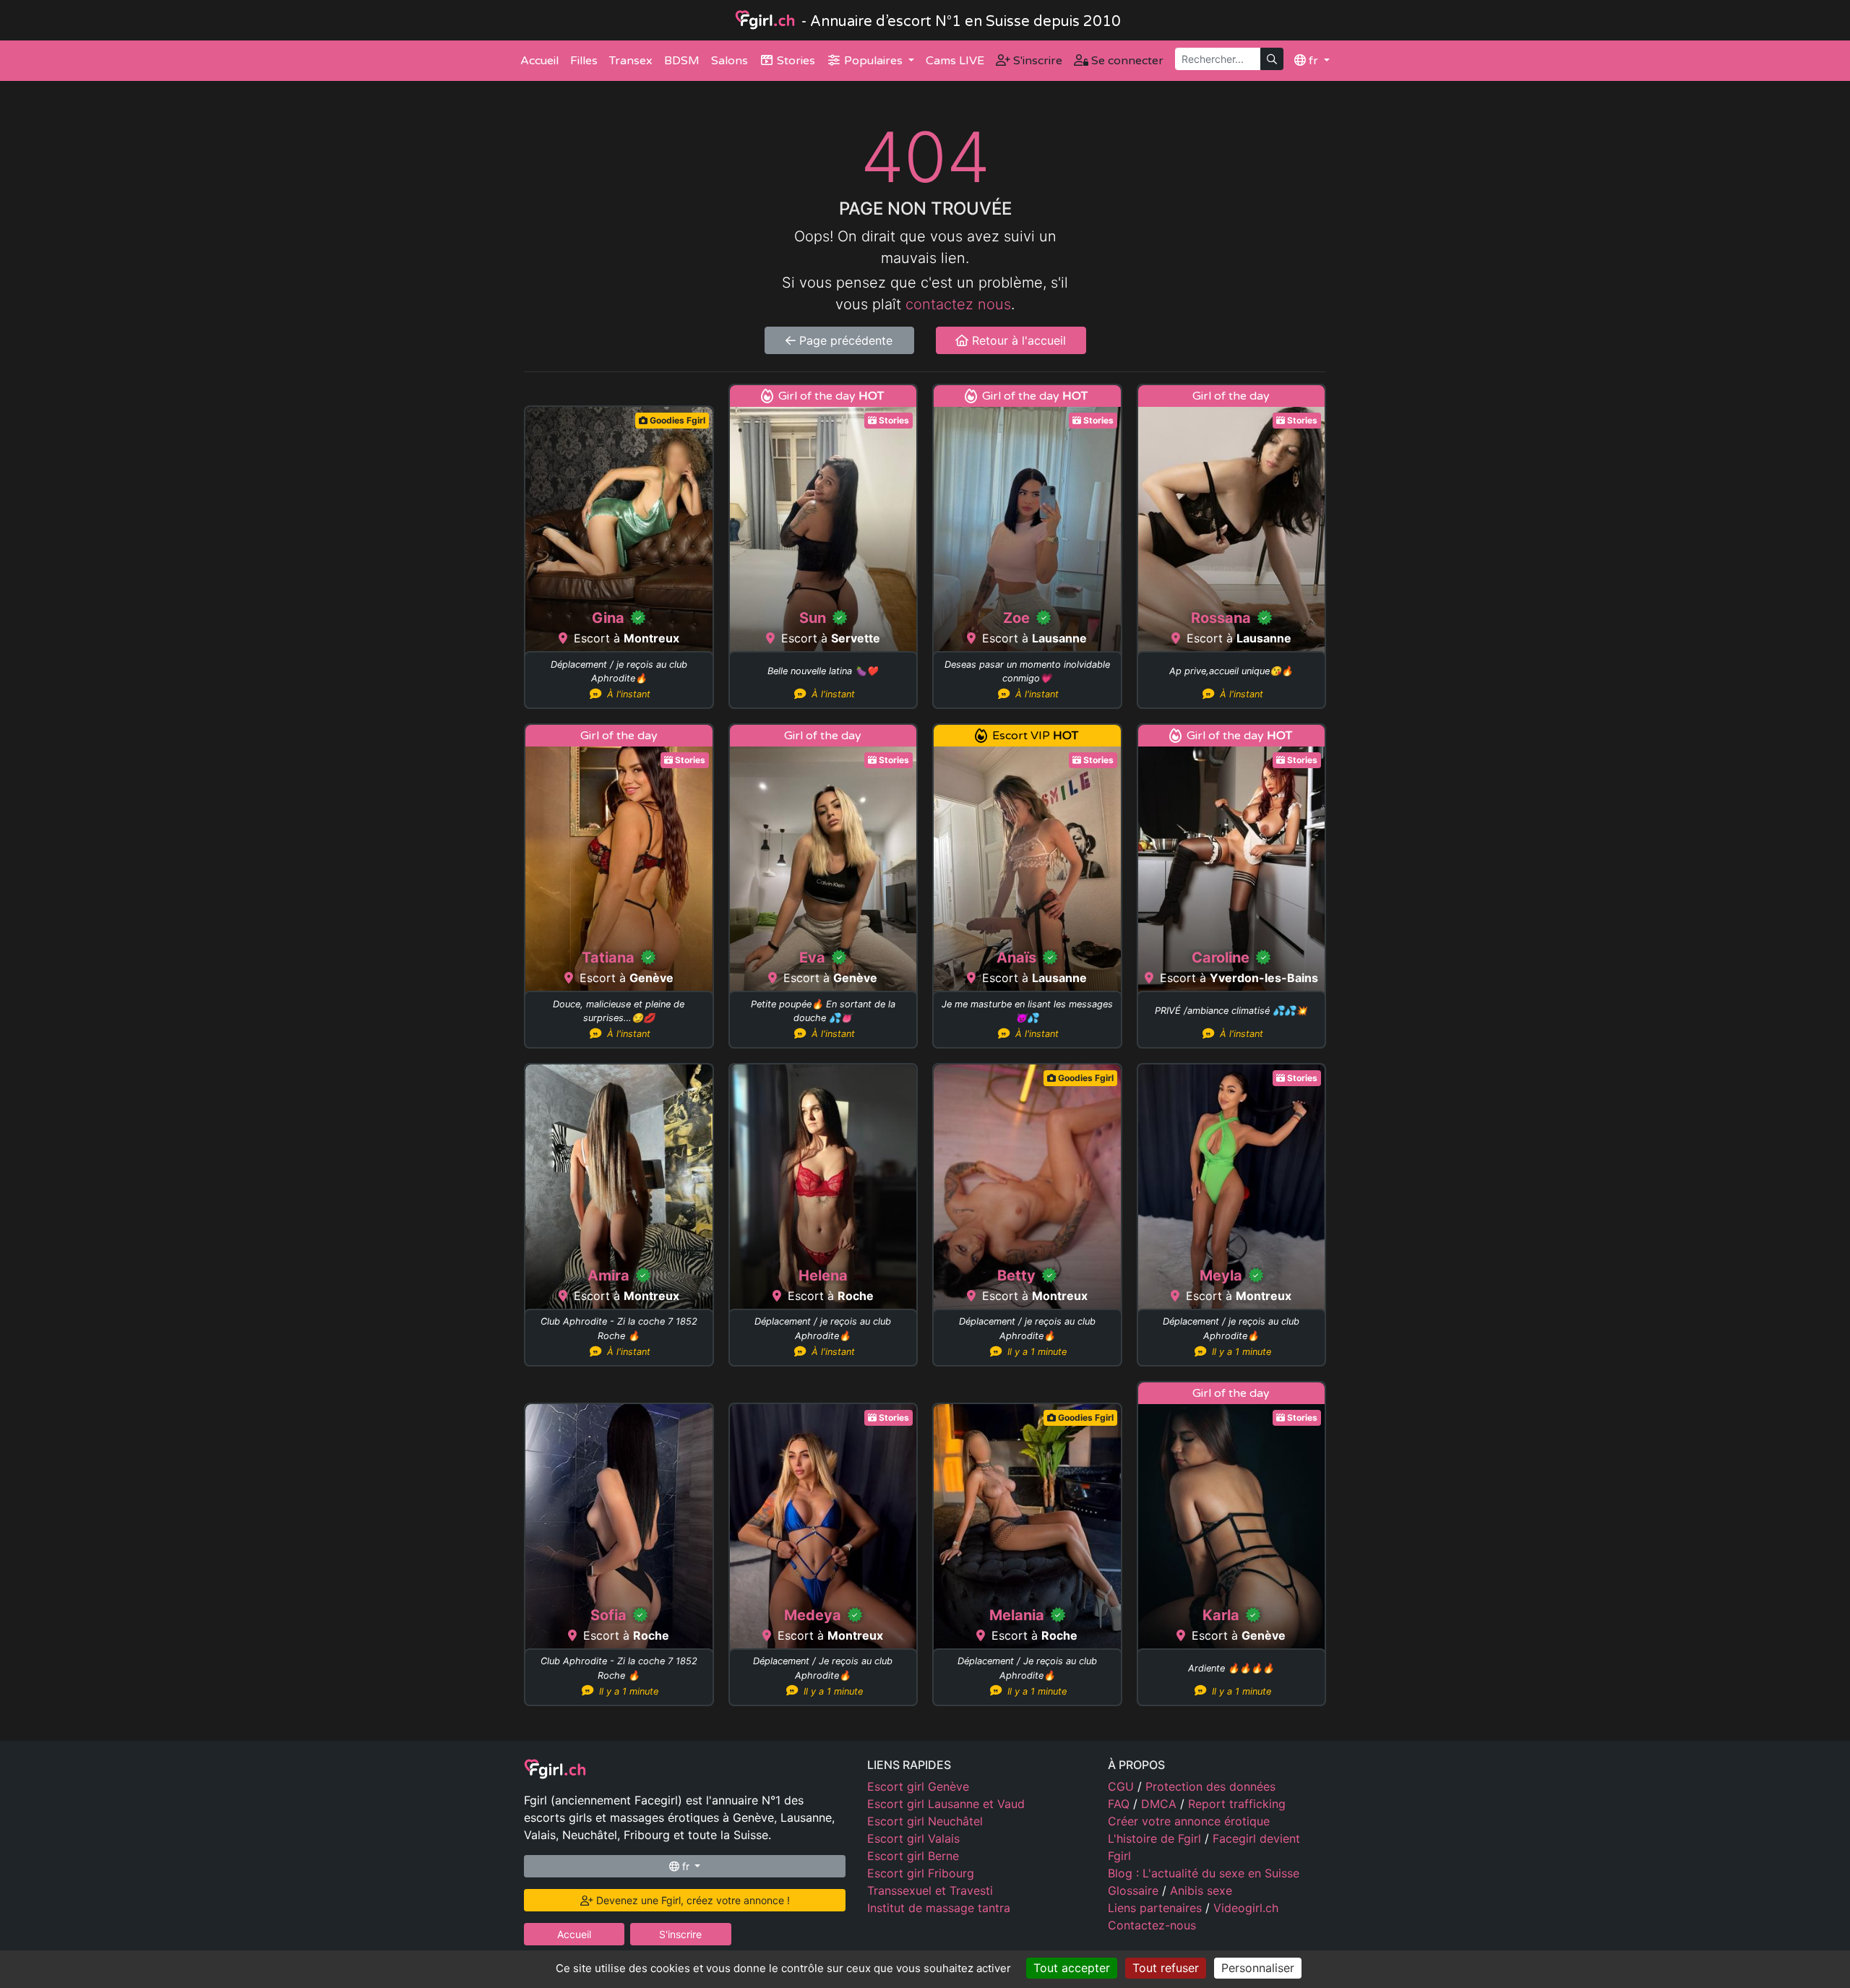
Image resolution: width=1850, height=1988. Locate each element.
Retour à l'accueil (1017, 340)
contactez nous (958, 304)
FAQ (1120, 1804)
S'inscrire (1036, 61)
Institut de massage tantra (939, 1908)
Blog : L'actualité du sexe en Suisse (1204, 1873)
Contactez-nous (1152, 1925)
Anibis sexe (1201, 1890)
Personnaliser (1258, 1968)
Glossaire (1135, 1890)
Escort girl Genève (918, 1786)
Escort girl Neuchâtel (925, 1821)
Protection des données (1210, 1786)
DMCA (1161, 1804)
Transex (631, 61)
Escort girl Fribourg (921, 1873)
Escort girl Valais (913, 1838)
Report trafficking (1237, 1804)
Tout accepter (1072, 1968)
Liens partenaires (1157, 1908)
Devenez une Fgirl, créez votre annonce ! (692, 1900)
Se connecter (1126, 61)
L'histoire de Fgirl (1156, 1838)
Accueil (539, 61)
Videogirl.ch (1246, 1908)
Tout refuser (1166, 1968)
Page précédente (844, 340)
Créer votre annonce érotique (1189, 1821)
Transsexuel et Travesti (930, 1890)
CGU (1123, 1786)
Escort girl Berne (913, 1856)
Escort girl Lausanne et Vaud (946, 1804)
